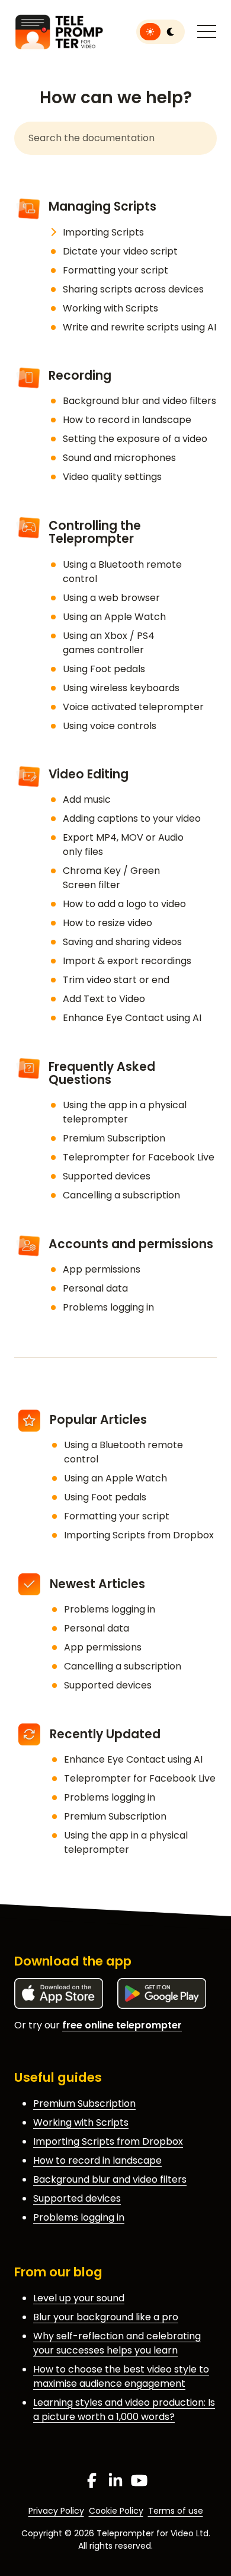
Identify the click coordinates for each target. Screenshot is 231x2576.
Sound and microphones (119, 458)
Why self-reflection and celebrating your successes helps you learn (117, 2343)
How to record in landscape (127, 420)
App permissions (102, 1269)
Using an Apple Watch (114, 617)
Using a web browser (111, 598)
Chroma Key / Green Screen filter (111, 878)
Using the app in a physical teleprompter (125, 1112)
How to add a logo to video (124, 904)
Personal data (95, 1288)
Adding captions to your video (132, 818)
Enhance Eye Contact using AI (132, 1018)
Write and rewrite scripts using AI (139, 327)
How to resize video (108, 923)
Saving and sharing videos (122, 942)
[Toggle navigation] (207, 32)
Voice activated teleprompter (133, 707)
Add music (87, 799)
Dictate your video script (120, 251)
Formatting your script (115, 270)
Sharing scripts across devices (133, 289)
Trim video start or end (116, 980)
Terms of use (176, 2511)
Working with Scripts (110, 308)
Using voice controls (110, 726)
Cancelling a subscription (121, 1195)
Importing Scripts (103, 232)
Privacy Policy (56, 2511)
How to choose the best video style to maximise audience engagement (121, 2376)
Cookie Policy (116, 2511)
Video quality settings (112, 477)
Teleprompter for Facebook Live (139, 1157)
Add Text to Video (104, 999)
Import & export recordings (127, 961)
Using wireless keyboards (121, 688)
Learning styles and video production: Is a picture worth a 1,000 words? (124, 2410)
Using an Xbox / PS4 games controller (109, 643)
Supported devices (107, 1176)
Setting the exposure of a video (135, 439)
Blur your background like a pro (106, 2317)
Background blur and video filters (139, 401)
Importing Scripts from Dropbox (139, 1535)
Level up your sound (79, 2298)
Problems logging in (108, 1307)
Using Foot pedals (104, 669)
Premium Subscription (114, 1138)
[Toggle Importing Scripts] (53, 233)
